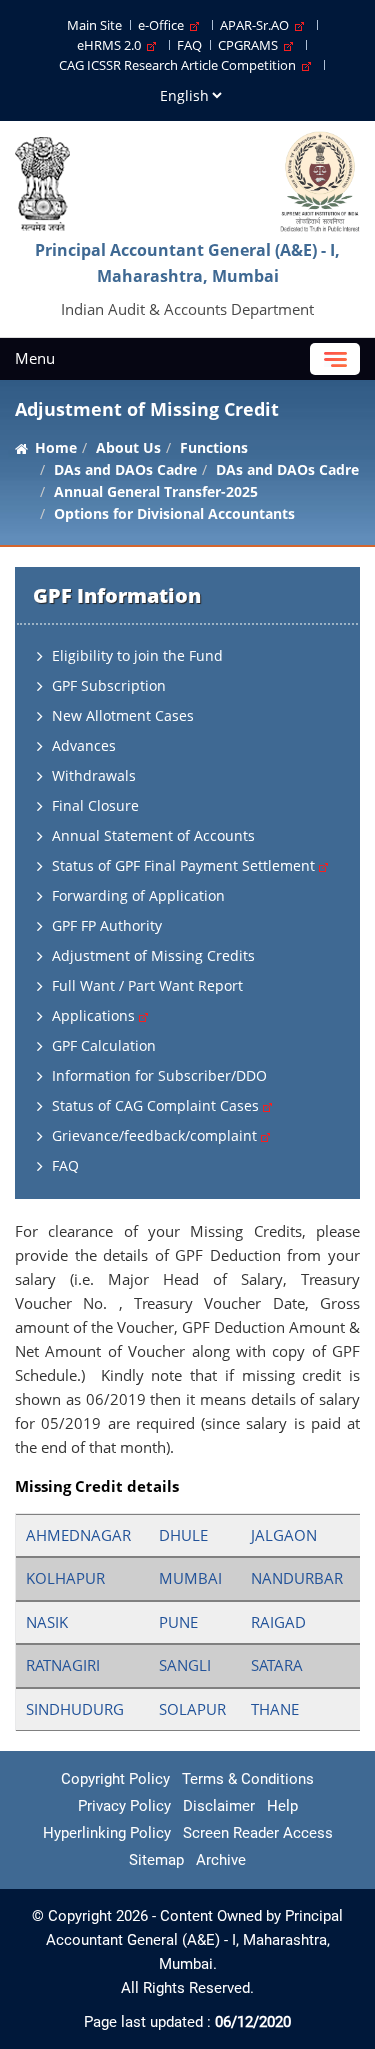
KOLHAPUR (65, 1578)
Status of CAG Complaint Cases (157, 1105)
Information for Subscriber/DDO (159, 1075)
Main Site (94, 25)
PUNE (178, 1622)
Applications (95, 1015)
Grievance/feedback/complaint (156, 1135)
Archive (221, 1860)
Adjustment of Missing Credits (153, 955)
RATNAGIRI (63, 1665)
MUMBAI (190, 1578)
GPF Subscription (109, 685)
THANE (275, 1709)
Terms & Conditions (248, 1779)
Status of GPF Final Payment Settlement (185, 865)
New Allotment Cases (123, 715)
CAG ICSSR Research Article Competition (180, 65)
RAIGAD (278, 1622)
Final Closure (95, 805)
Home (56, 447)
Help (282, 1806)
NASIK (47, 1622)
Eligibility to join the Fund (137, 655)
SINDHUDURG (75, 1709)
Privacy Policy (124, 1806)
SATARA (277, 1665)
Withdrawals (94, 775)
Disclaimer (219, 1806)
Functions (214, 447)
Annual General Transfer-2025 (156, 491)
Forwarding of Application (138, 895)
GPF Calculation (104, 1045)
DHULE (183, 1535)
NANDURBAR (297, 1578)
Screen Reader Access (258, 1833)
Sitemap (156, 1860)
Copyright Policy (115, 1779)
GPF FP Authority (107, 925)
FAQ (189, 45)
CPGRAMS (251, 45)
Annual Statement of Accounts (153, 835)
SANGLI (185, 1665)
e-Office (164, 25)
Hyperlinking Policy (107, 1833)
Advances (84, 745)
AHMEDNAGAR (78, 1535)
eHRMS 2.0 (112, 45)
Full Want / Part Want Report (147, 985)
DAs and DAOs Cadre (287, 469)
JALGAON (284, 1535)
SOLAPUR (192, 1709)
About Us (128, 447)
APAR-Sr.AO (257, 25)
